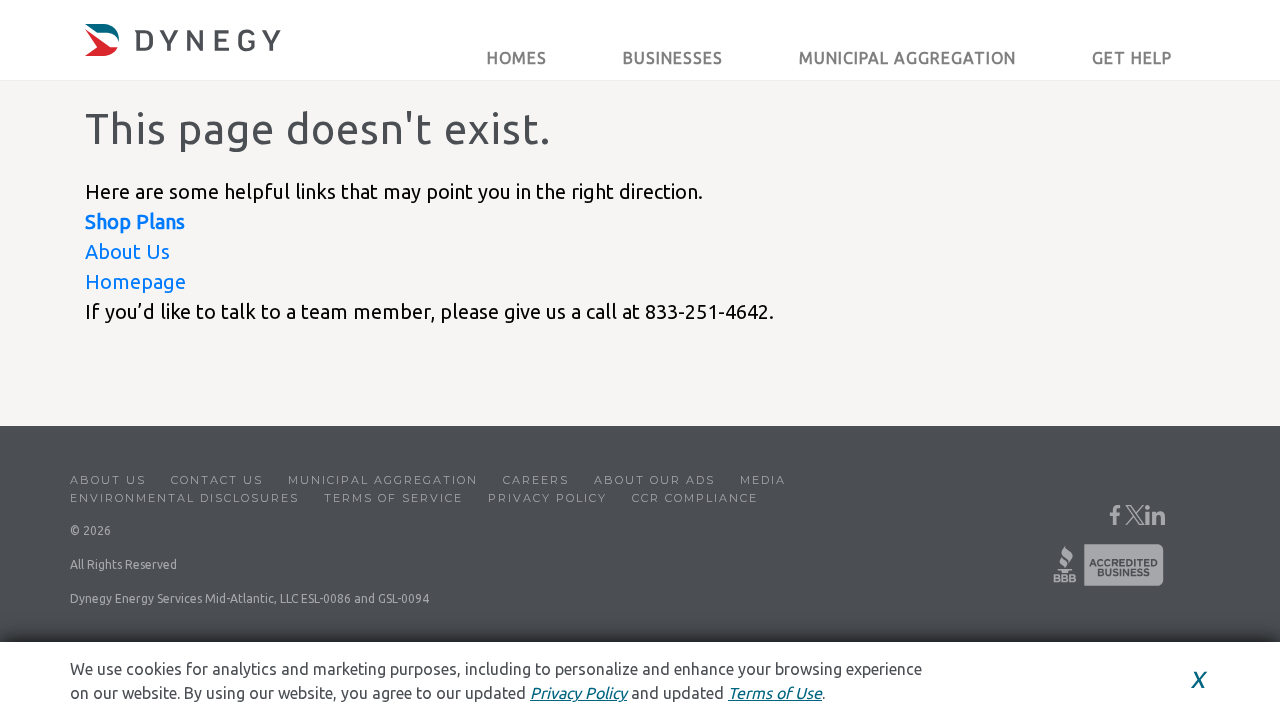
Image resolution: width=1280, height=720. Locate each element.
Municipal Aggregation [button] (907, 58)
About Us (127, 251)
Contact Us (217, 480)
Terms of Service (393, 498)
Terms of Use (775, 693)
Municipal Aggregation (383, 480)
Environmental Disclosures (184, 498)
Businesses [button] (673, 58)
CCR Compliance (695, 498)
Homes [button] (517, 58)
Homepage (135, 281)
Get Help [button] (1132, 58)
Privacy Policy (547, 498)
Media (763, 480)
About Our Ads (654, 480)
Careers (536, 480)
